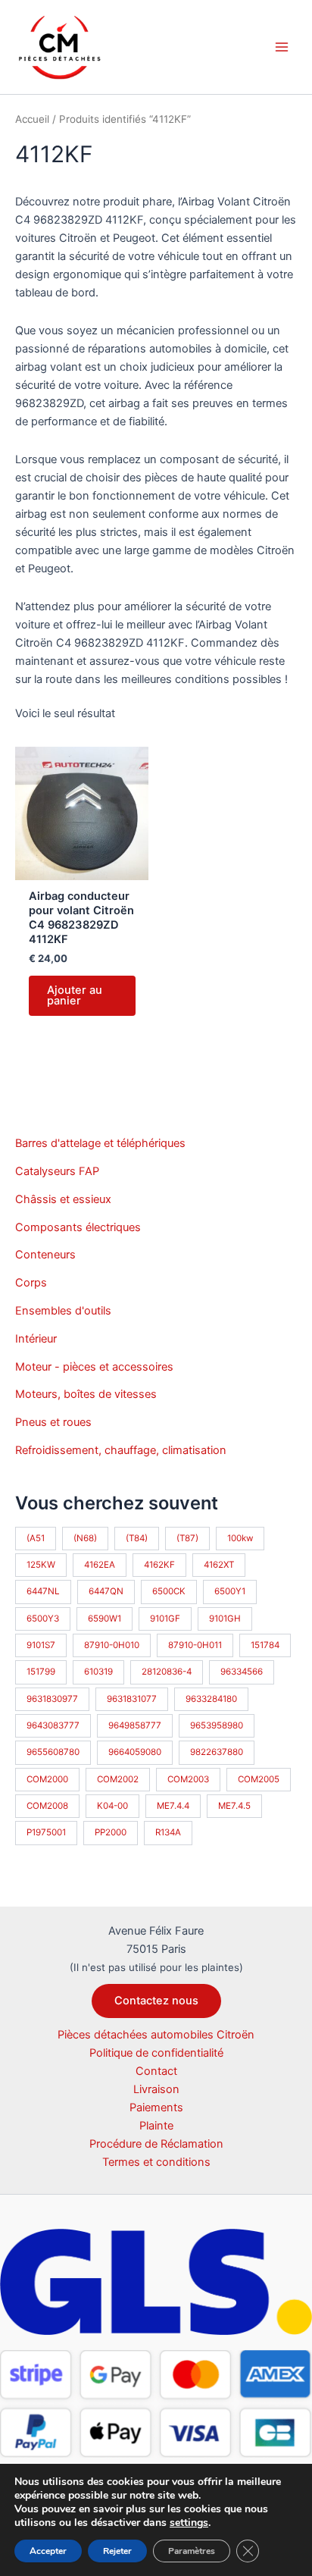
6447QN (106, 1591)
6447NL (43, 1591)
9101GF (165, 1619)
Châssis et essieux (63, 1199)
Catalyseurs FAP (57, 1171)
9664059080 (135, 1752)
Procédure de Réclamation (156, 2144)
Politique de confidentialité (156, 2053)
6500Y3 (43, 1619)
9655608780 (53, 1752)
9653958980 (217, 1725)
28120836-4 (167, 1672)
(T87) (187, 1538)
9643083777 (53, 1725)
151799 (41, 1672)
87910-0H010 (112, 1645)
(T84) (137, 1538)
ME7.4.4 (173, 1806)
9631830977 (52, 1699)
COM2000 (47, 1779)
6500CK (169, 1591)
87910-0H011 (195, 1645)
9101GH (225, 1619)
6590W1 (105, 1619)
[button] (156, 2001)
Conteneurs (45, 1255)
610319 (98, 1672)
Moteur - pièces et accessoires (94, 1367)
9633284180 (211, 1699)
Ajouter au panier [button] (75, 996)
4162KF (159, 1565)
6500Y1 (230, 1591)
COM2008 (47, 1806)
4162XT (219, 1565)
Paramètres (192, 2551)
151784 (265, 1645)
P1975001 (46, 1832)
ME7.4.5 (234, 1806)
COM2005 (259, 1779)
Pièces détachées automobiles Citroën (156, 2035)
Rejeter (117, 2551)
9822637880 (217, 1752)
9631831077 (132, 1699)
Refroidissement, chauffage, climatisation (121, 1450)
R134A (168, 1832)
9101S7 (41, 1645)
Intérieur (36, 1339)
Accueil (32, 119)
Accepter (48, 2551)
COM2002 (118, 1779)
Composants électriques (78, 1227)
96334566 (242, 1672)
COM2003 (188, 1779)
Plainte (156, 2126)
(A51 (36, 1538)
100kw (240, 1538)
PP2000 (111, 1832)
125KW (41, 1565)
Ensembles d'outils (63, 1311)
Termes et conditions (156, 2162)
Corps (31, 1283)
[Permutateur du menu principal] (282, 47)
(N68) (85, 1538)
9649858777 (135, 1725)
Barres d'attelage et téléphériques (100, 1143)
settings (189, 2523)
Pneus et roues (53, 1422)
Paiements (156, 2107)
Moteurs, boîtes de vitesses (86, 1394)
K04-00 (112, 1806)
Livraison (156, 2089)
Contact (156, 2071)
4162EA (100, 1565)
